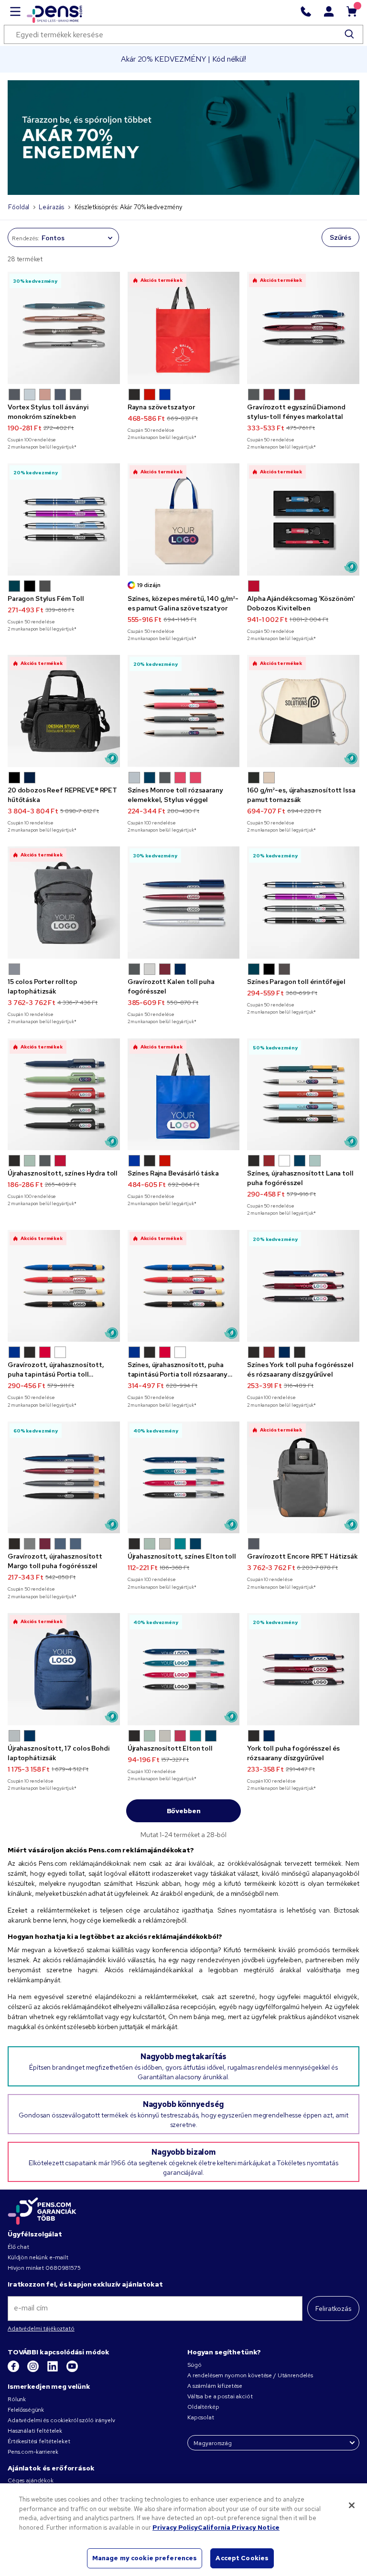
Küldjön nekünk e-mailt (38, 2257)
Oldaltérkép (203, 2407)
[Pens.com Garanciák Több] (42, 2211)
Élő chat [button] (18, 2247)
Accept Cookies (242, 2558)
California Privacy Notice (239, 2528)
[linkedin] (53, 2370)
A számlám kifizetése (215, 2386)
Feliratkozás (333, 2309)
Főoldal (19, 207)
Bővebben (184, 1811)
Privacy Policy (175, 2528)
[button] (14, 395)
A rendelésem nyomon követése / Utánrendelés (250, 2375)
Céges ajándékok (31, 2480)
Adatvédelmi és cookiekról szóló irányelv (61, 2420)
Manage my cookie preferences (145, 2558)
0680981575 (63, 2268)
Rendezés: (26, 238)
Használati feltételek (35, 2431)
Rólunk (17, 2399)
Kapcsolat (201, 2417)
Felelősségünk (26, 2410)
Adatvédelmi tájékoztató (41, 2329)
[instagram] (34, 2370)
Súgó (194, 2365)
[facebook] (14, 2370)
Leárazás (51, 207)
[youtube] (72, 2370)
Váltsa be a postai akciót (220, 2396)
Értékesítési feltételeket (39, 2441)
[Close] (352, 2505)
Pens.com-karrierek (33, 2452)
